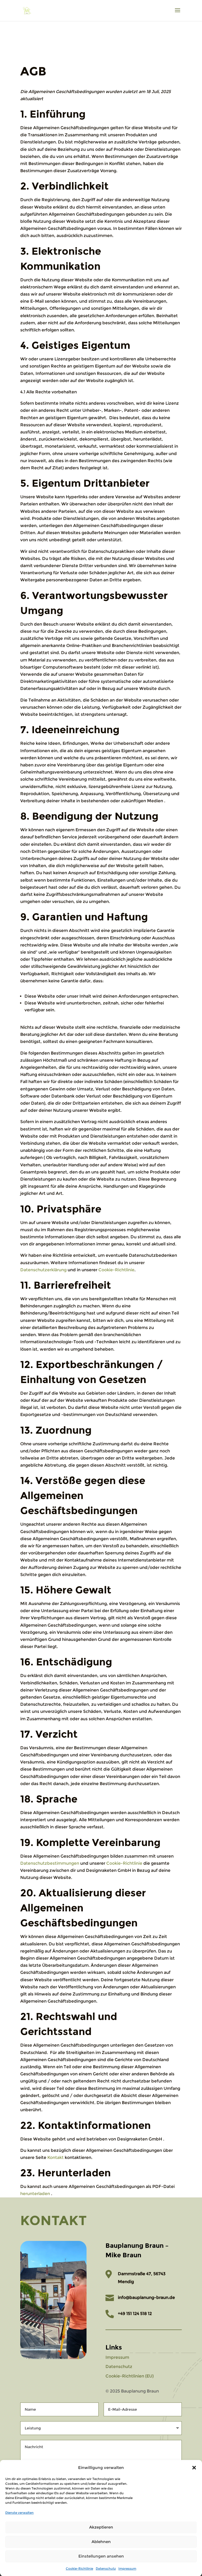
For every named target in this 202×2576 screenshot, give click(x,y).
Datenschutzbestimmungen (50, 1863)
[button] (194, 2468)
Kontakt (55, 2157)
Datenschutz (106, 2568)
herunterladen (35, 2194)
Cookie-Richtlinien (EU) (130, 2376)
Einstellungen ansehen (101, 2556)
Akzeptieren (101, 2527)
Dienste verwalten (19, 2513)
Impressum (127, 2568)
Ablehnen (101, 2542)
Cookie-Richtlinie (79, 2568)
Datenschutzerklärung (43, 1270)
